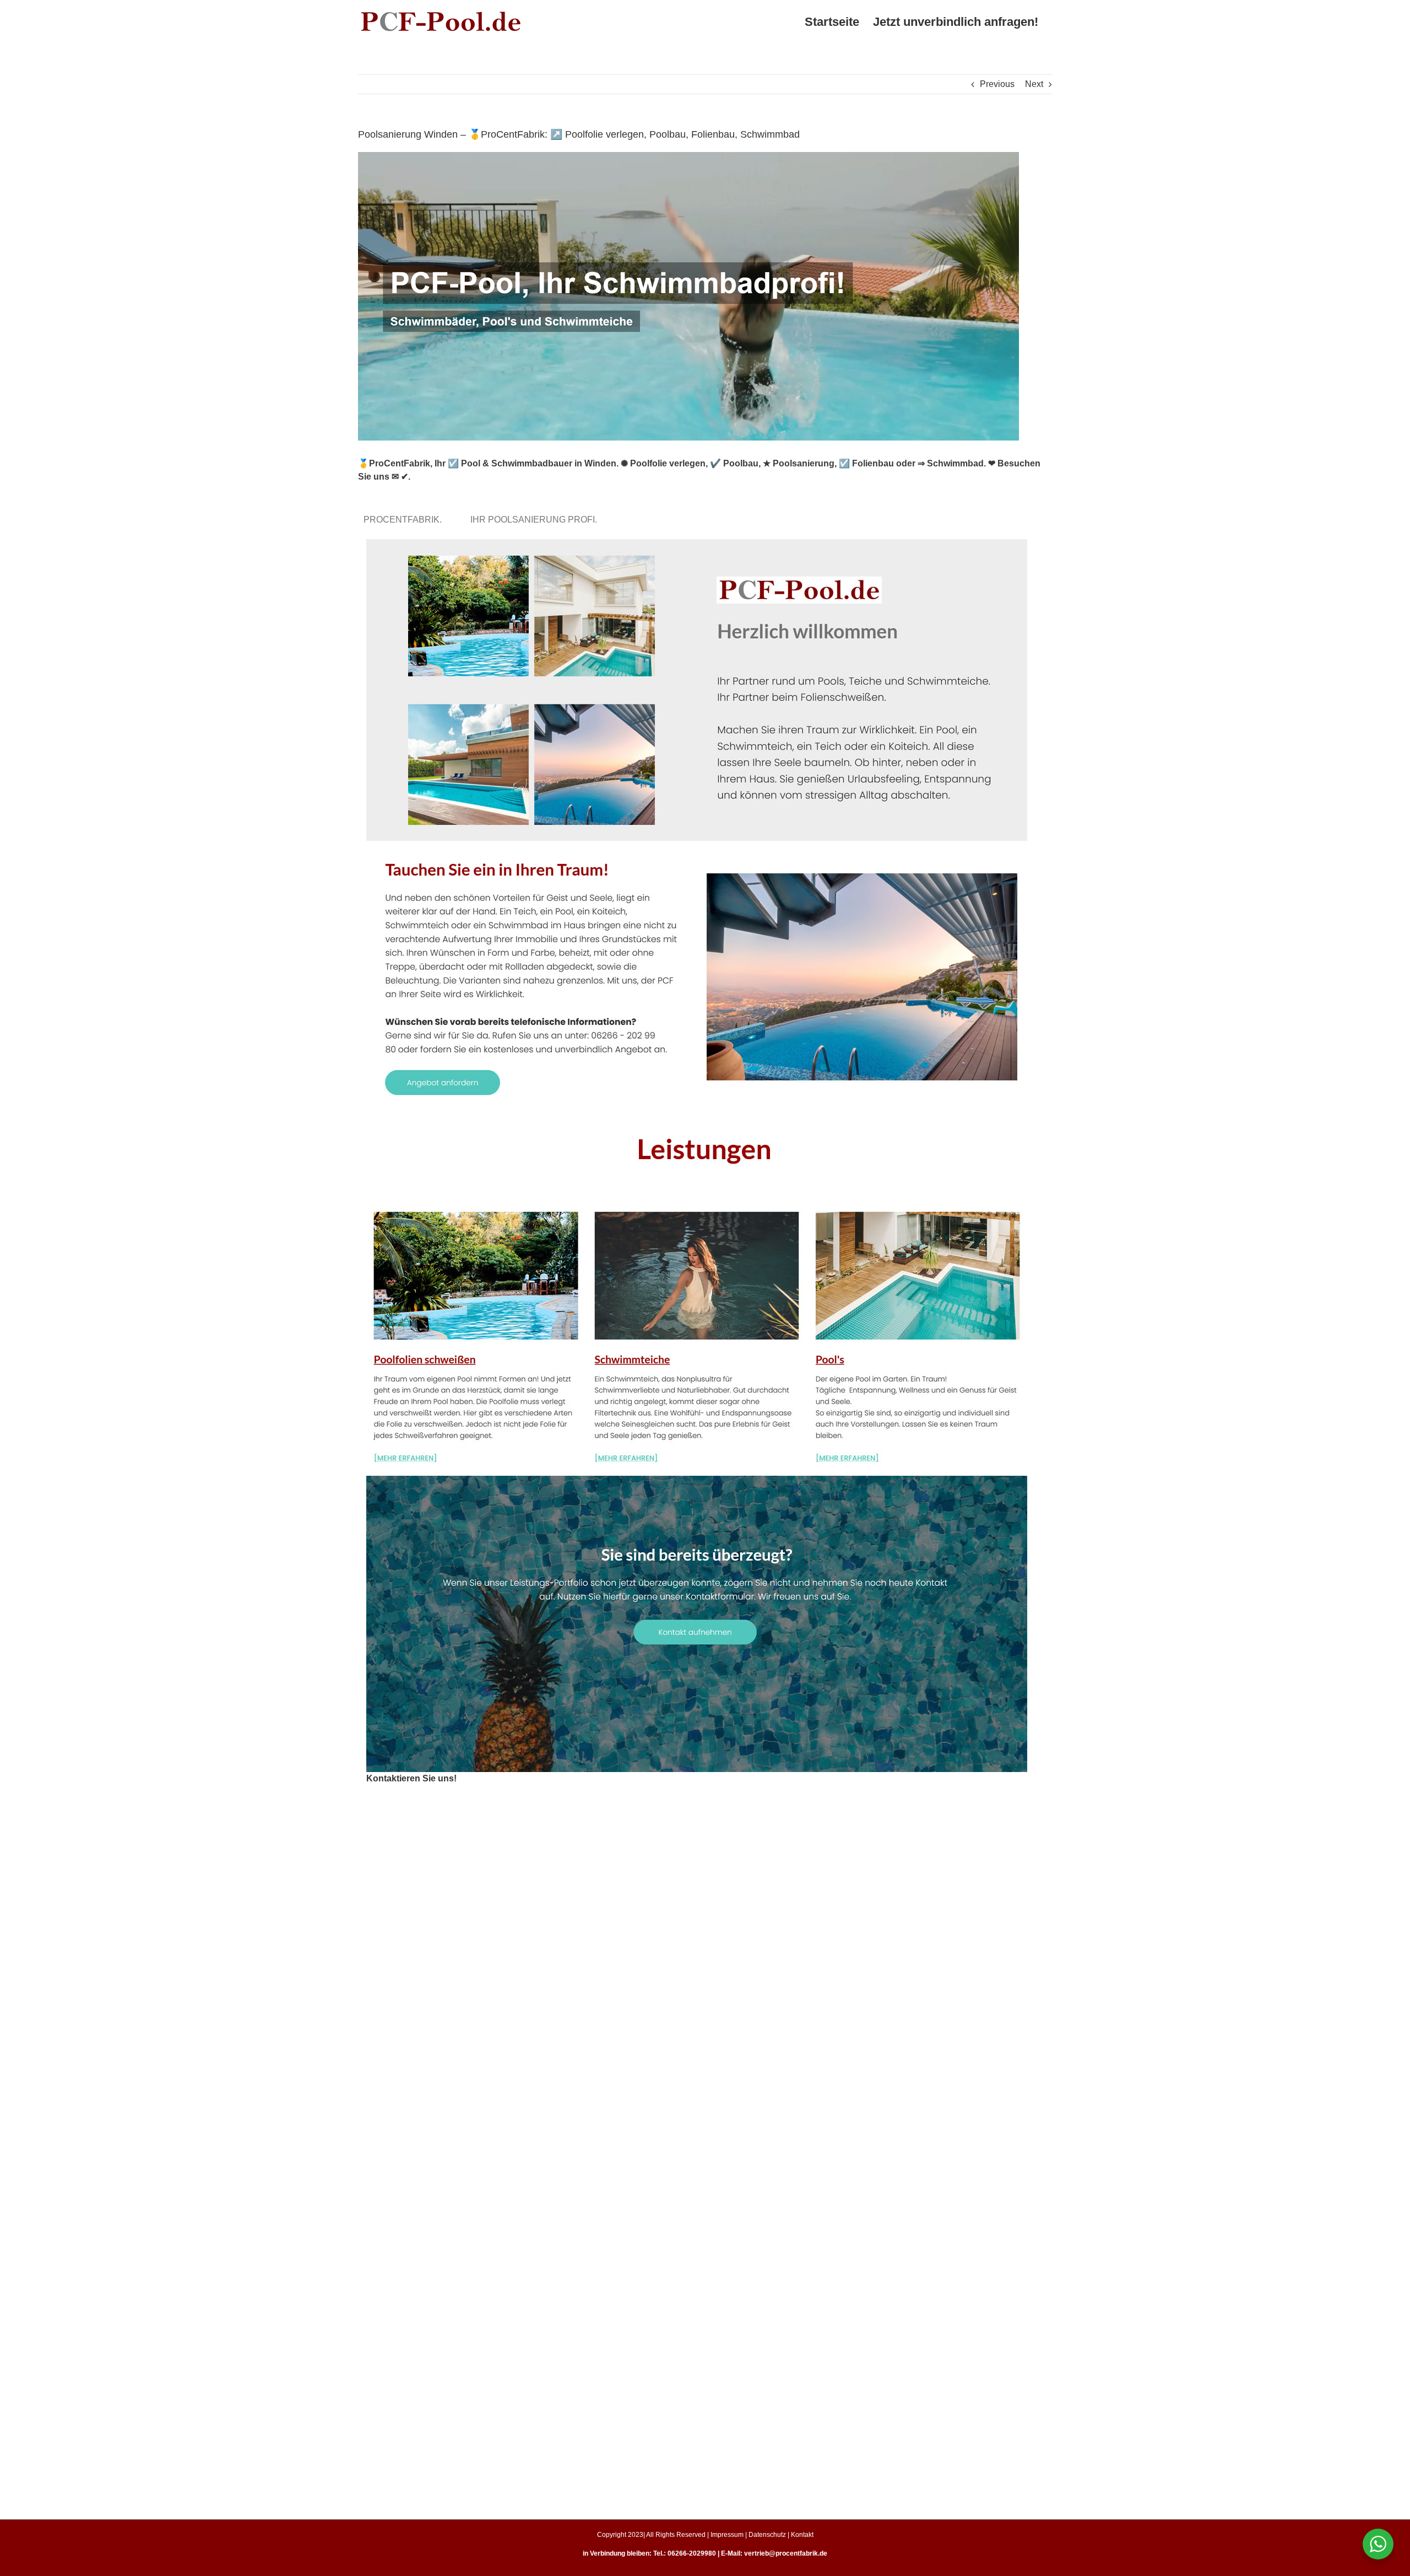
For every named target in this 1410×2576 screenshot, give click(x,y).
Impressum (727, 2535)
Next (1034, 84)
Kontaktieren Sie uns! (411, 1778)
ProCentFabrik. (405, 520)
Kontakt (802, 2535)
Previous (997, 84)
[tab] (405, 520)
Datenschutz (767, 2535)
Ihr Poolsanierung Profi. (536, 520)
